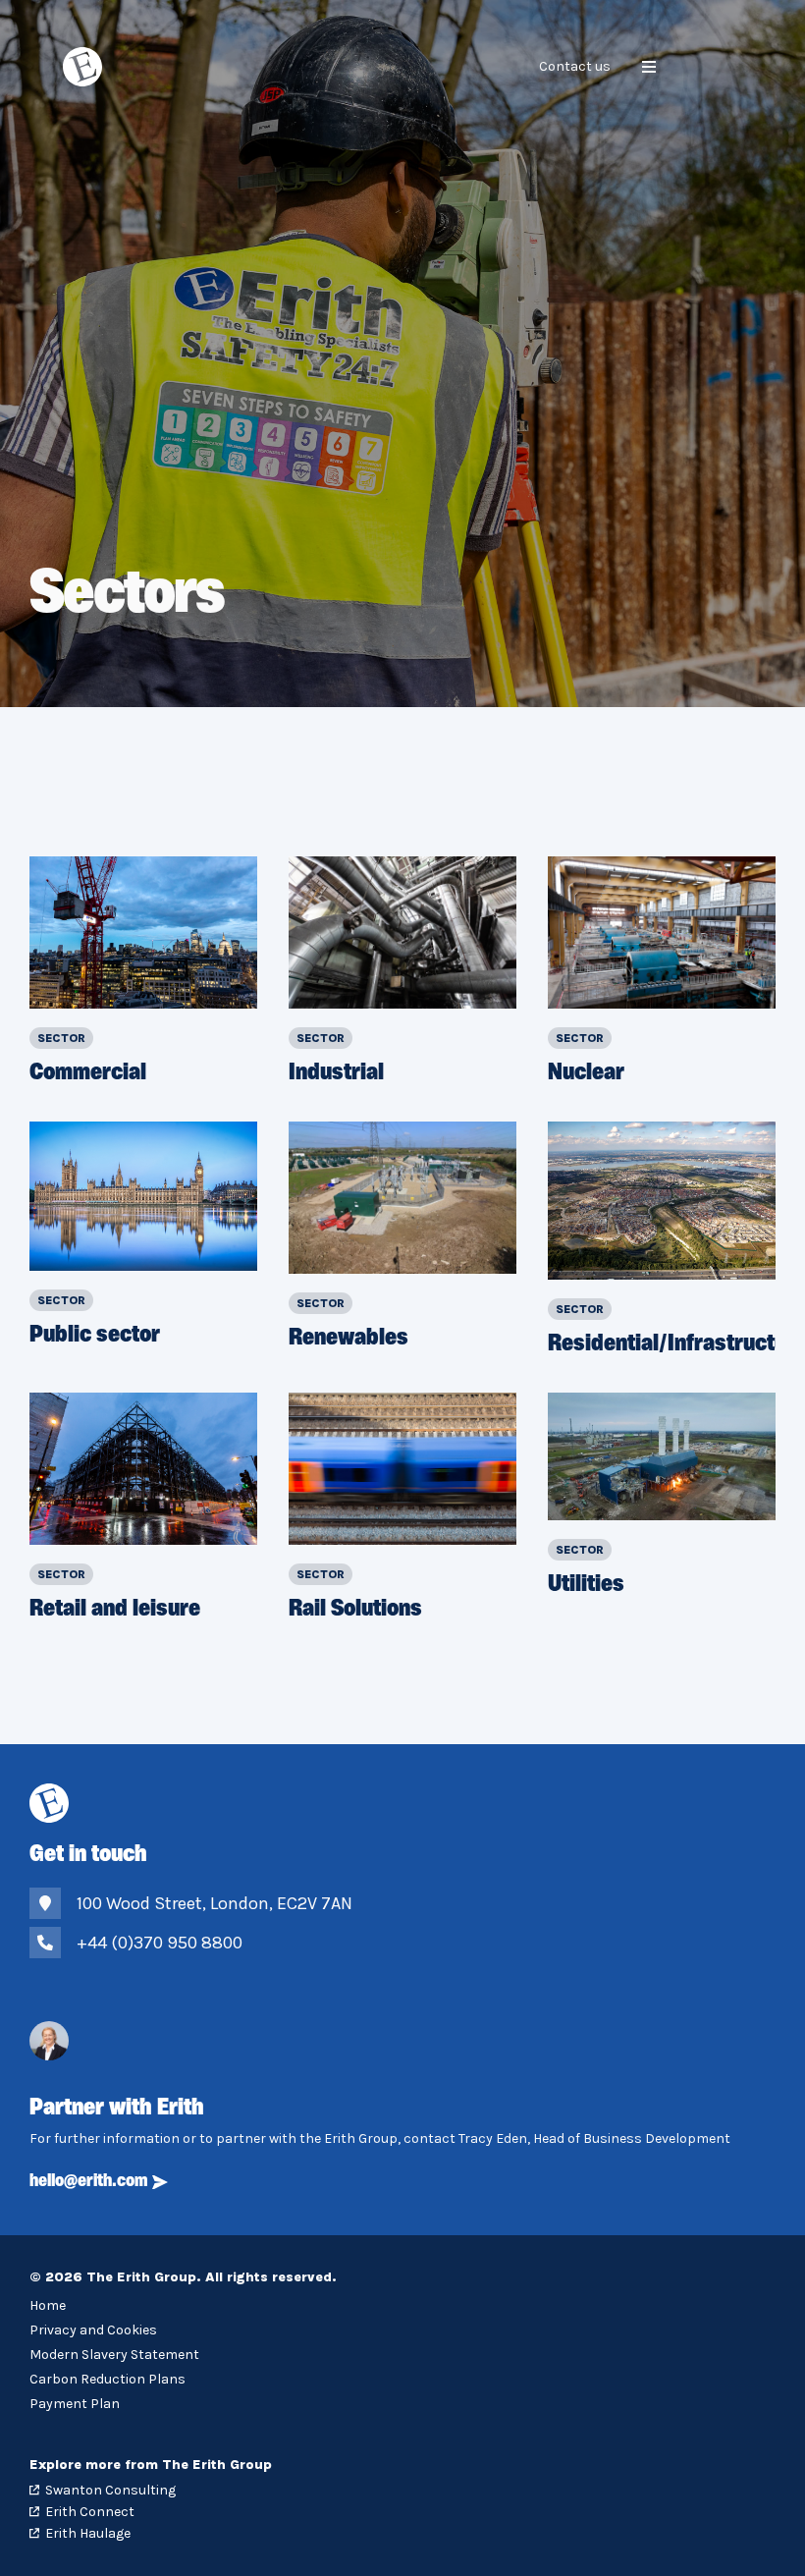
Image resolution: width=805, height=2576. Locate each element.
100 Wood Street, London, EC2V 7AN (215, 1903)
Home (48, 2305)
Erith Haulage (88, 2533)
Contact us (575, 66)
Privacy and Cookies (93, 2330)
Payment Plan (75, 2404)
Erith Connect (90, 2512)
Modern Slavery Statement (114, 2355)
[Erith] (87, 67)
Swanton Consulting (110, 2490)
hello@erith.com (89, 2182)
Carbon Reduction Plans (107, 2379)
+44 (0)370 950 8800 (160, 1943)
